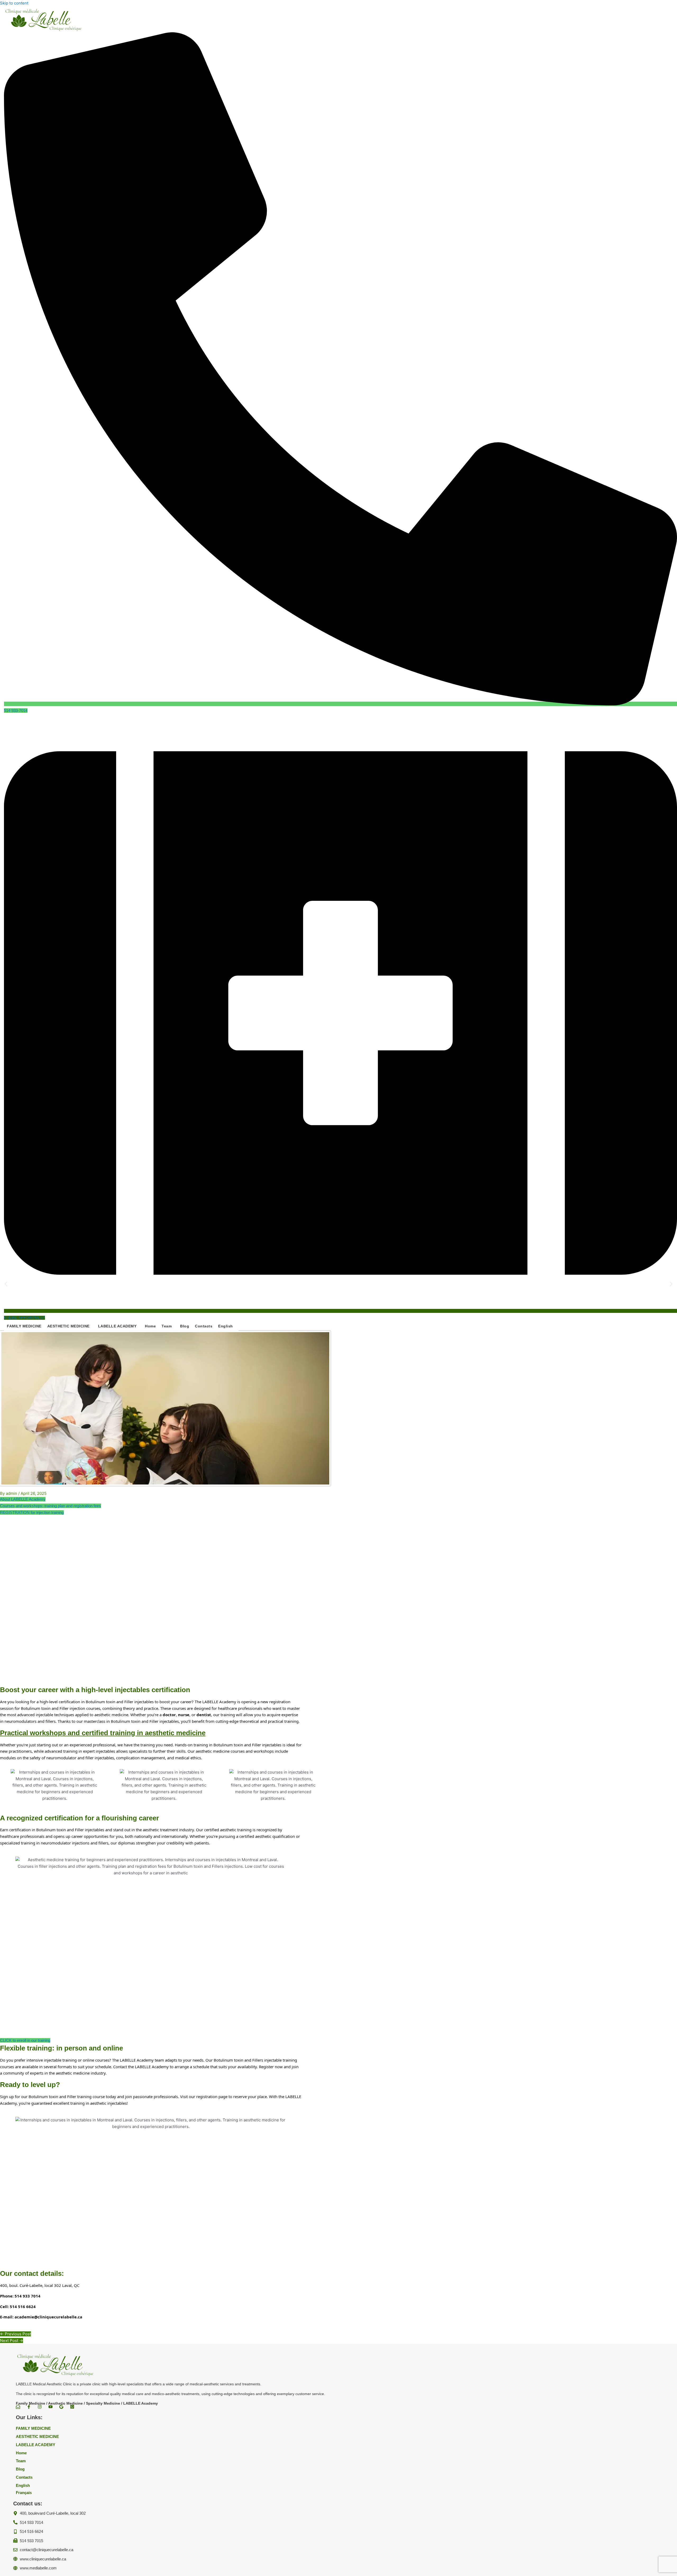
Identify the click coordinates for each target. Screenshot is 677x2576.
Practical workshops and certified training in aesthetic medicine (103, 1733)
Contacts (204, 1326)
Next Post (12, 2340)
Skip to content (14, 3)
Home (150, 1326)
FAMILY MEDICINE (24, 1326)
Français (24, 2493)
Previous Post (15, 2334)
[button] (70, 1326)
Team (167, 1326)
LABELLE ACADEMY (117, 1326)
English (226, 1326)
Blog (185, 1326)
